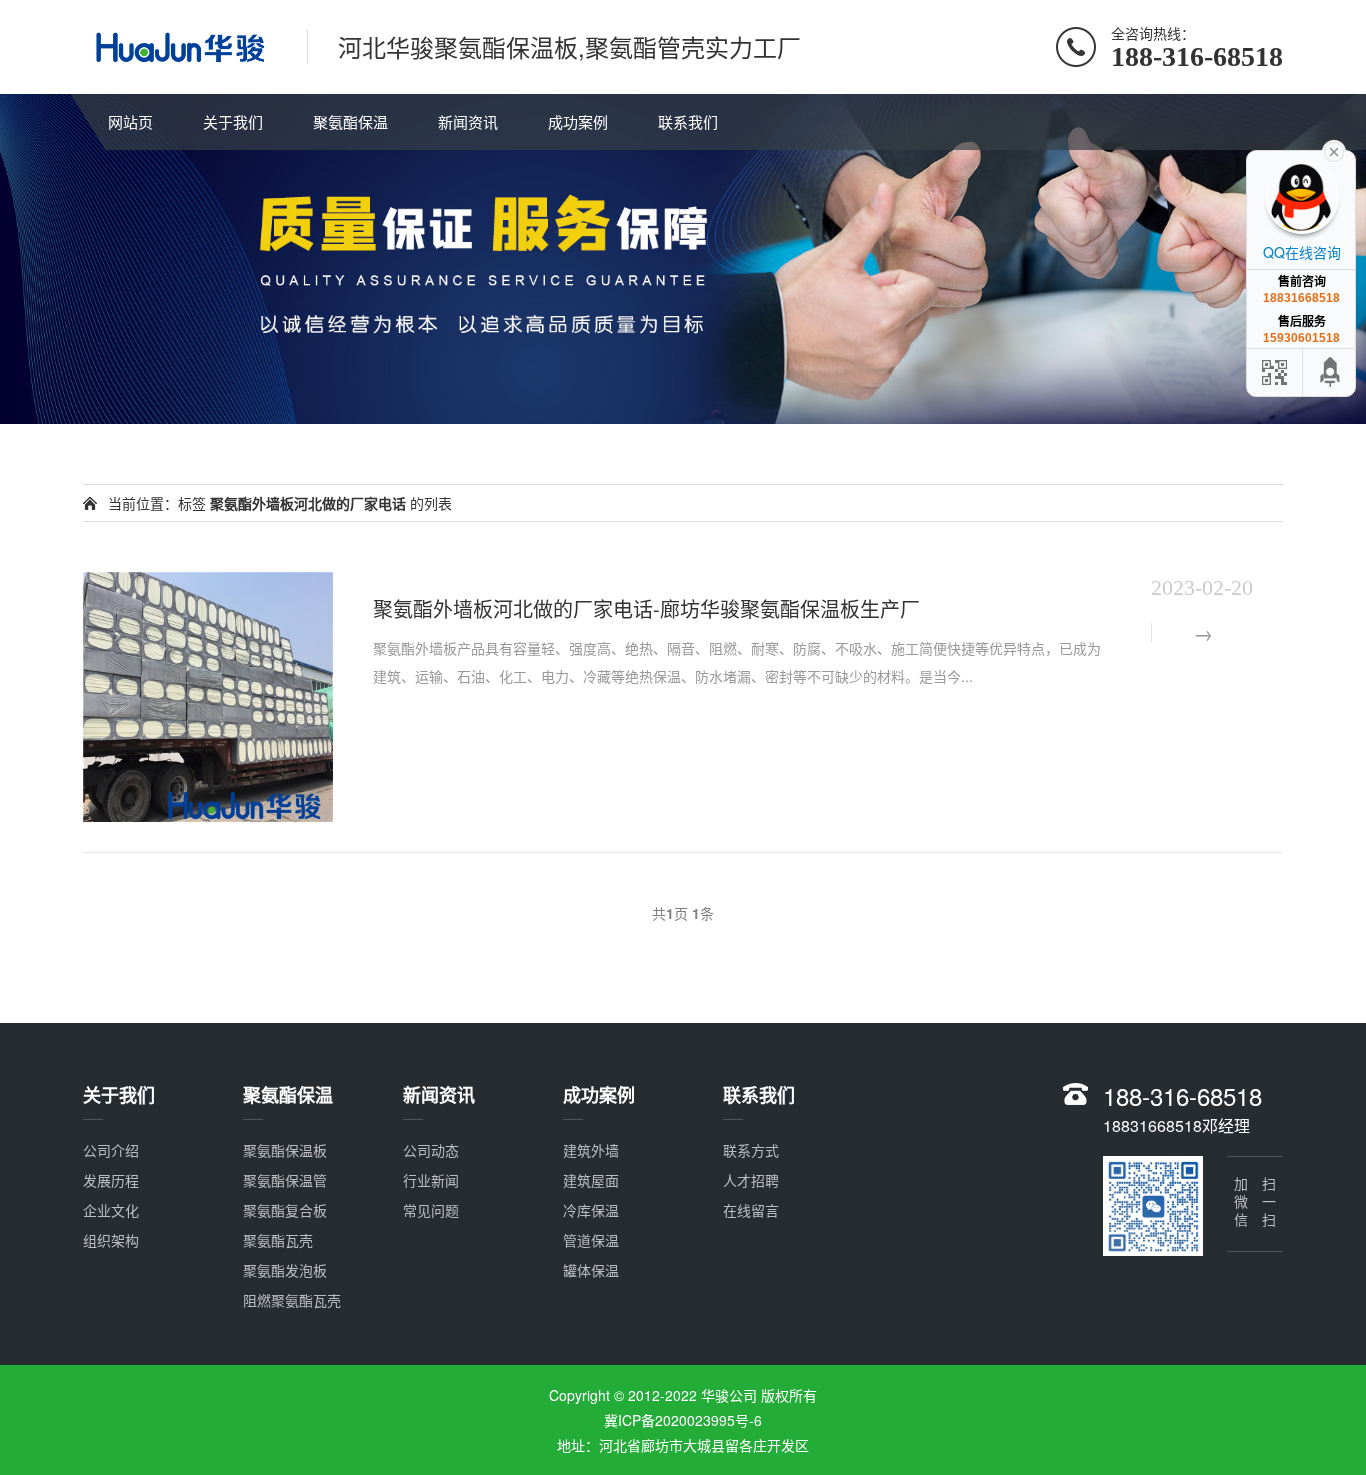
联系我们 (688, 121)
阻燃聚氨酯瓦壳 (292, 1300)
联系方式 (751, 1150)
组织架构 (111, 1240)
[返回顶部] (1331, 372)
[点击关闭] (1334, 150)
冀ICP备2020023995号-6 (683, 1420)
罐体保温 (591, 1270)
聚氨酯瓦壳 (278, 1240)
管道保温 (591, 1240)
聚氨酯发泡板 (285, 1270)
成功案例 (578, 121)
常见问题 (431, 1210)
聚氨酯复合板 (285, 1210)
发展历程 (111, 1180)
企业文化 (111, 1210)
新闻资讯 (468, 121)
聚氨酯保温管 (285, 1180)
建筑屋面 (591, 1180)
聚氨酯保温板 (285, 1150)
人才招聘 (751, 1180)
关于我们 (233, 121)
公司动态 (431, 1150)
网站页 (130, 121)
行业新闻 (431, 1180)
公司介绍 (111, 1150)
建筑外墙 (591, 1150)
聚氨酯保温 (350, 121)
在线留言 (751, 1210)
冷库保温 (591, 1210)
